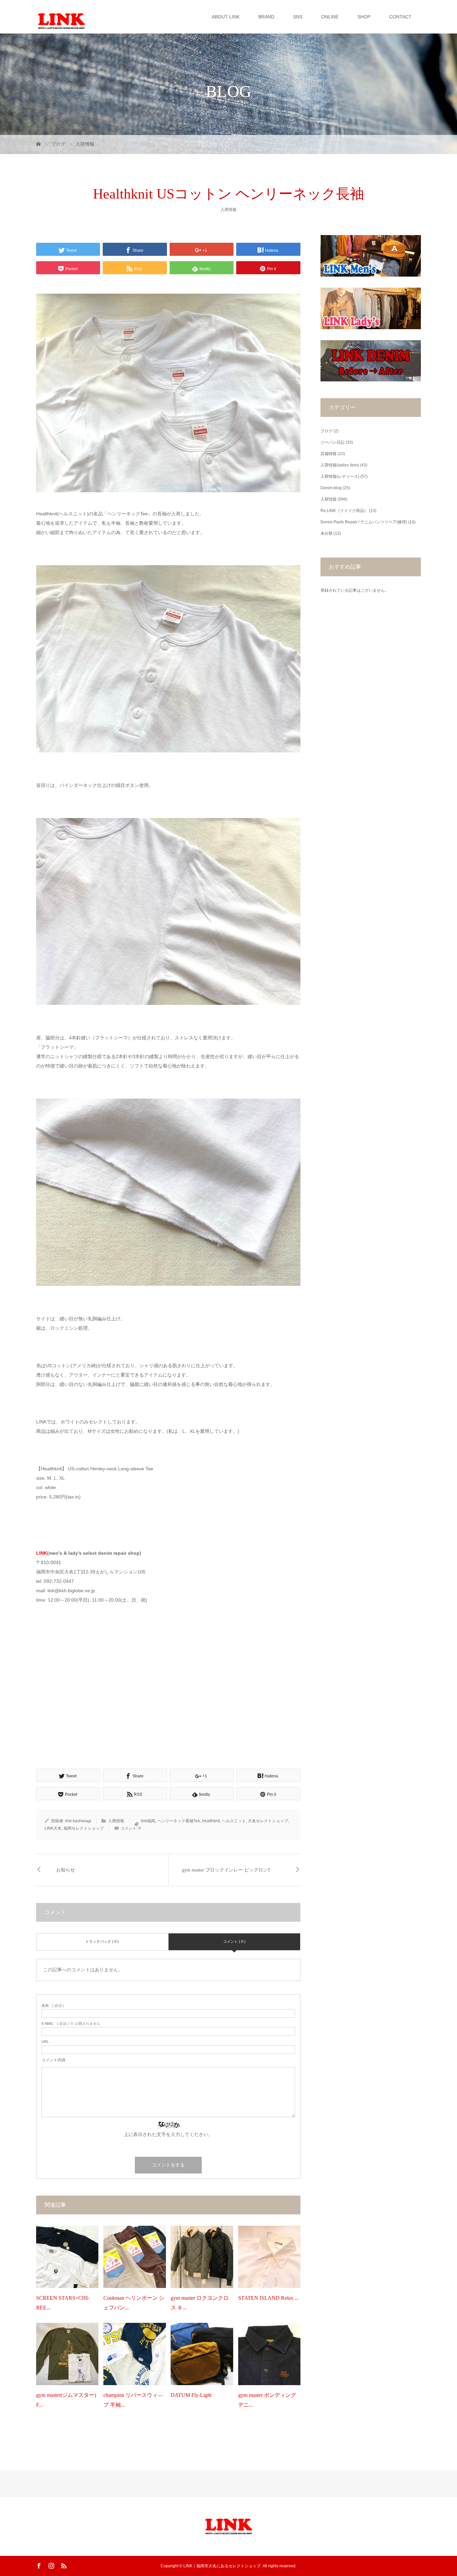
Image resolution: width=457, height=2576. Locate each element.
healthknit (211, 1821)
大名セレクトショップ (268, 1821)
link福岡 (148, 1821)
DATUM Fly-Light (191, 2395)
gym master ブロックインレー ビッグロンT (226, 1870)
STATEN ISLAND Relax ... (268, 2298)
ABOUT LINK (226, 17)
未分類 (327, 533)
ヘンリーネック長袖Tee (179, 1821)
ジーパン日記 (333, 442)
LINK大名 (53, 1828)
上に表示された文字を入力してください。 (168, 2134)
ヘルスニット (234, 1821)
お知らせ (66, 1870)
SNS (298, 17)
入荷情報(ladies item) (340, 465)
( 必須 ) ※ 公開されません (71, 2024)
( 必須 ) (53, 2006)
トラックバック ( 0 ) (102, 1941)
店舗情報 (329, 454)
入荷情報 (229, 210)
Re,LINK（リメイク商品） (344, 511)
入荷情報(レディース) (340, 476)
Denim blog (331, 488)
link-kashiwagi (78, 1821)
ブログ (327, 431)
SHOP (364, 17)
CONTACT (400, 17)
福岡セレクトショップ (84, 1828)
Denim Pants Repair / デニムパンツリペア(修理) (364, 522)
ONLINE (330, 17)
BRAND (266, 17)
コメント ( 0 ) (234, 1941)
